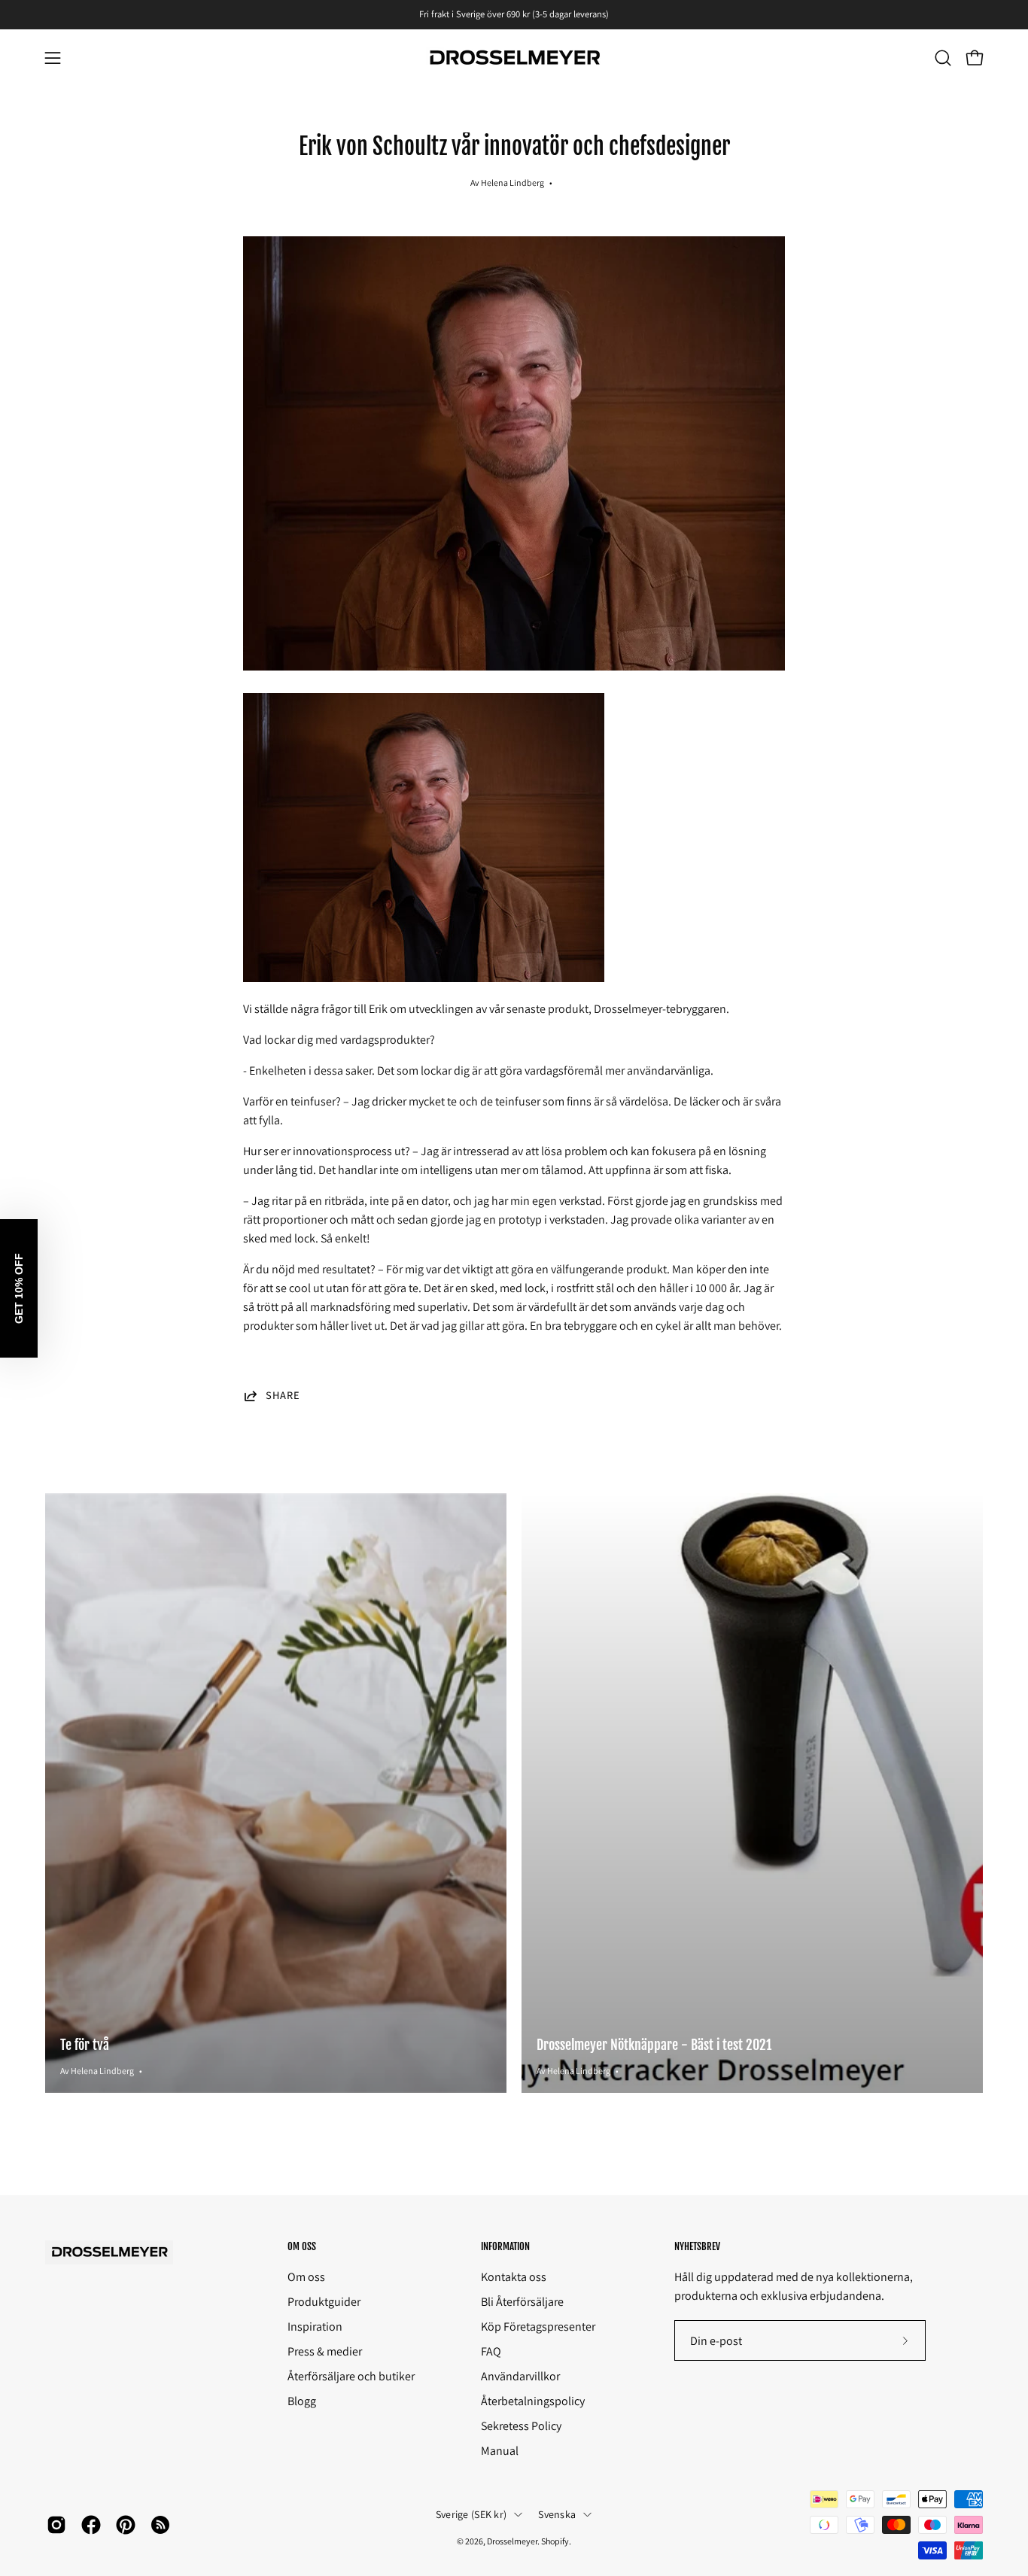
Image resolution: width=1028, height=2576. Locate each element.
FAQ (491, 2351)
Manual (500, 2451)
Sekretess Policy (521, 2426)
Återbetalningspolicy (533, 2401)
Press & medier (325, 2351)
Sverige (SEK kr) (471, 2514)
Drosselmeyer (512, 2541)
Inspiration (315, 2327)
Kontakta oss (514, 2277)
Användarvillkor (520, 2376)
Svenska (557, 2514)
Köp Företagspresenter (538, 2327)
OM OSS (302, 2246)
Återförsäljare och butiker (351, 2376)
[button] (943, 58)
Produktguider (324, 2302)
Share (283, 1396)
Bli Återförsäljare (522, 2302)
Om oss (306, 2277)
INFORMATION (505, 2246)
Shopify (555, 2541)
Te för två (85, 2045)
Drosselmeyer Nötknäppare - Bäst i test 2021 (654, 2045)
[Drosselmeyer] (514, 58)
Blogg (302, 2401)
